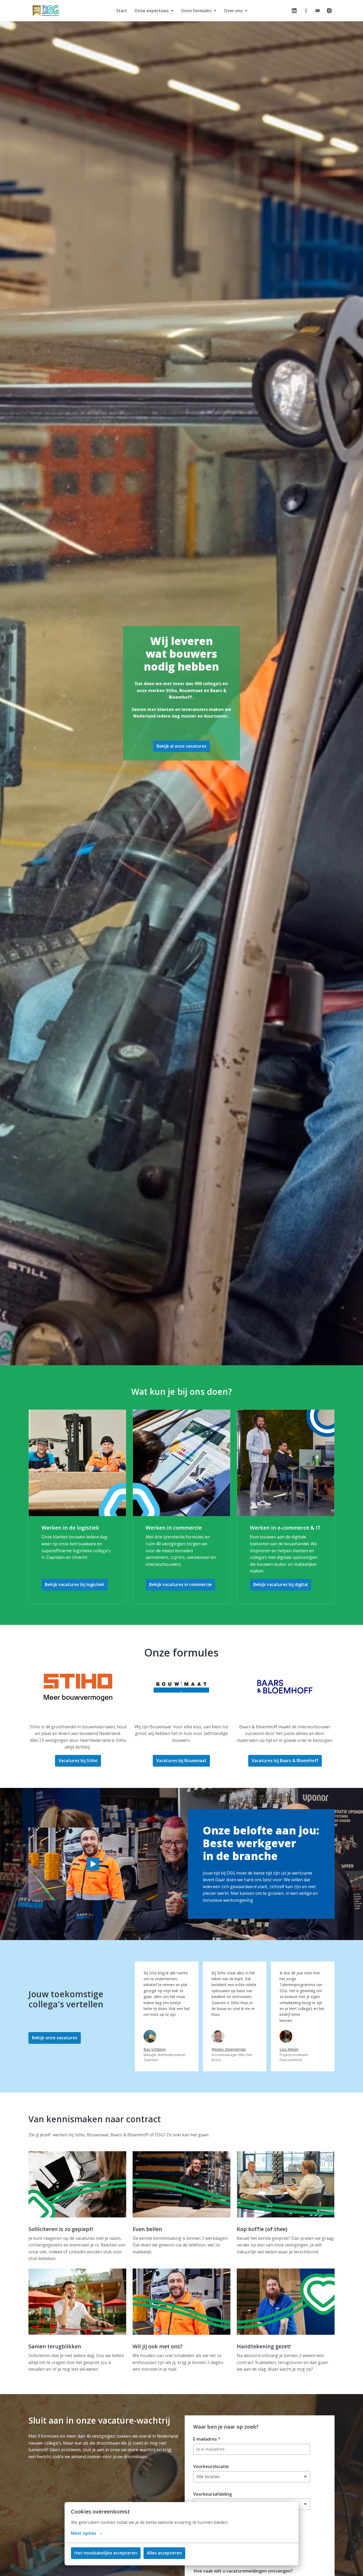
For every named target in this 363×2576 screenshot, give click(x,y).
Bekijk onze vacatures (55, 2038)
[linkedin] (294, 11)
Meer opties (84, 2533)
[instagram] (329, 11)
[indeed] (306, 11)
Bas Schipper (155, 2049)
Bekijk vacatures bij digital (280, 1584)
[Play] (93, 1864)
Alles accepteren (164, 2553)
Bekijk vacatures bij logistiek (75, 1584)
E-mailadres (207, 2439)
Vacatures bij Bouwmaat (181, 1761)
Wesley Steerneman (229, 2049)
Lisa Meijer (289, 2049)
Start (122, 11)
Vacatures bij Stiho (78, 1761)
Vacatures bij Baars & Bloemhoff (285, 1761)
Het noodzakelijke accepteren (106, 2553)
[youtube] (318, 11)
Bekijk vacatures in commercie (180, 1584)
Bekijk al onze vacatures (181, 746)
